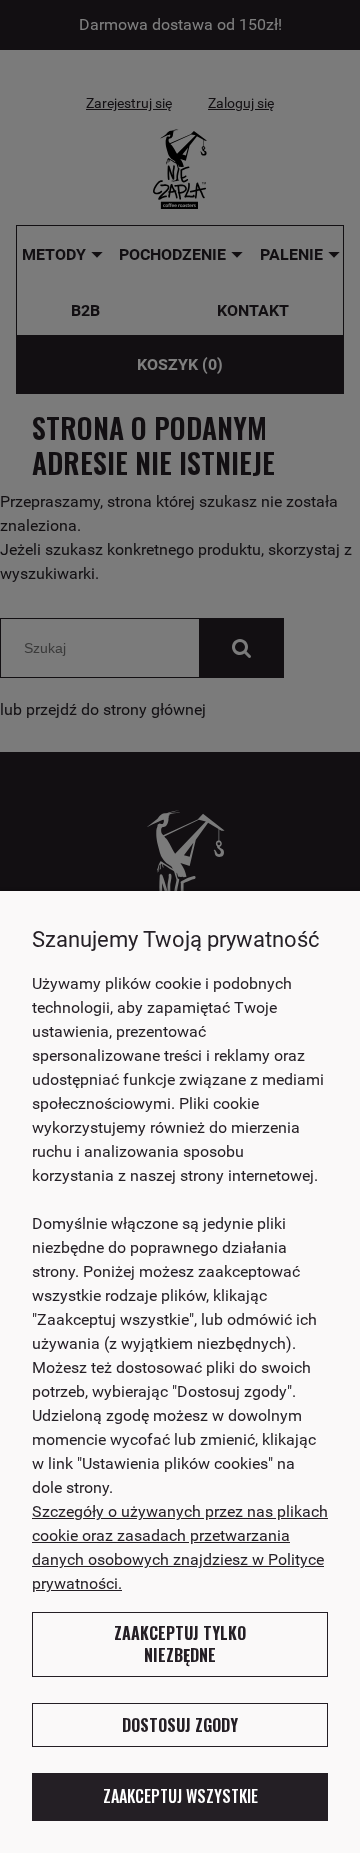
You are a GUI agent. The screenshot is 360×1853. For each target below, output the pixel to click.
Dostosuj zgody (180, 1725)
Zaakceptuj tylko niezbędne (180, 1644)
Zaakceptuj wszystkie (180, 1796)
